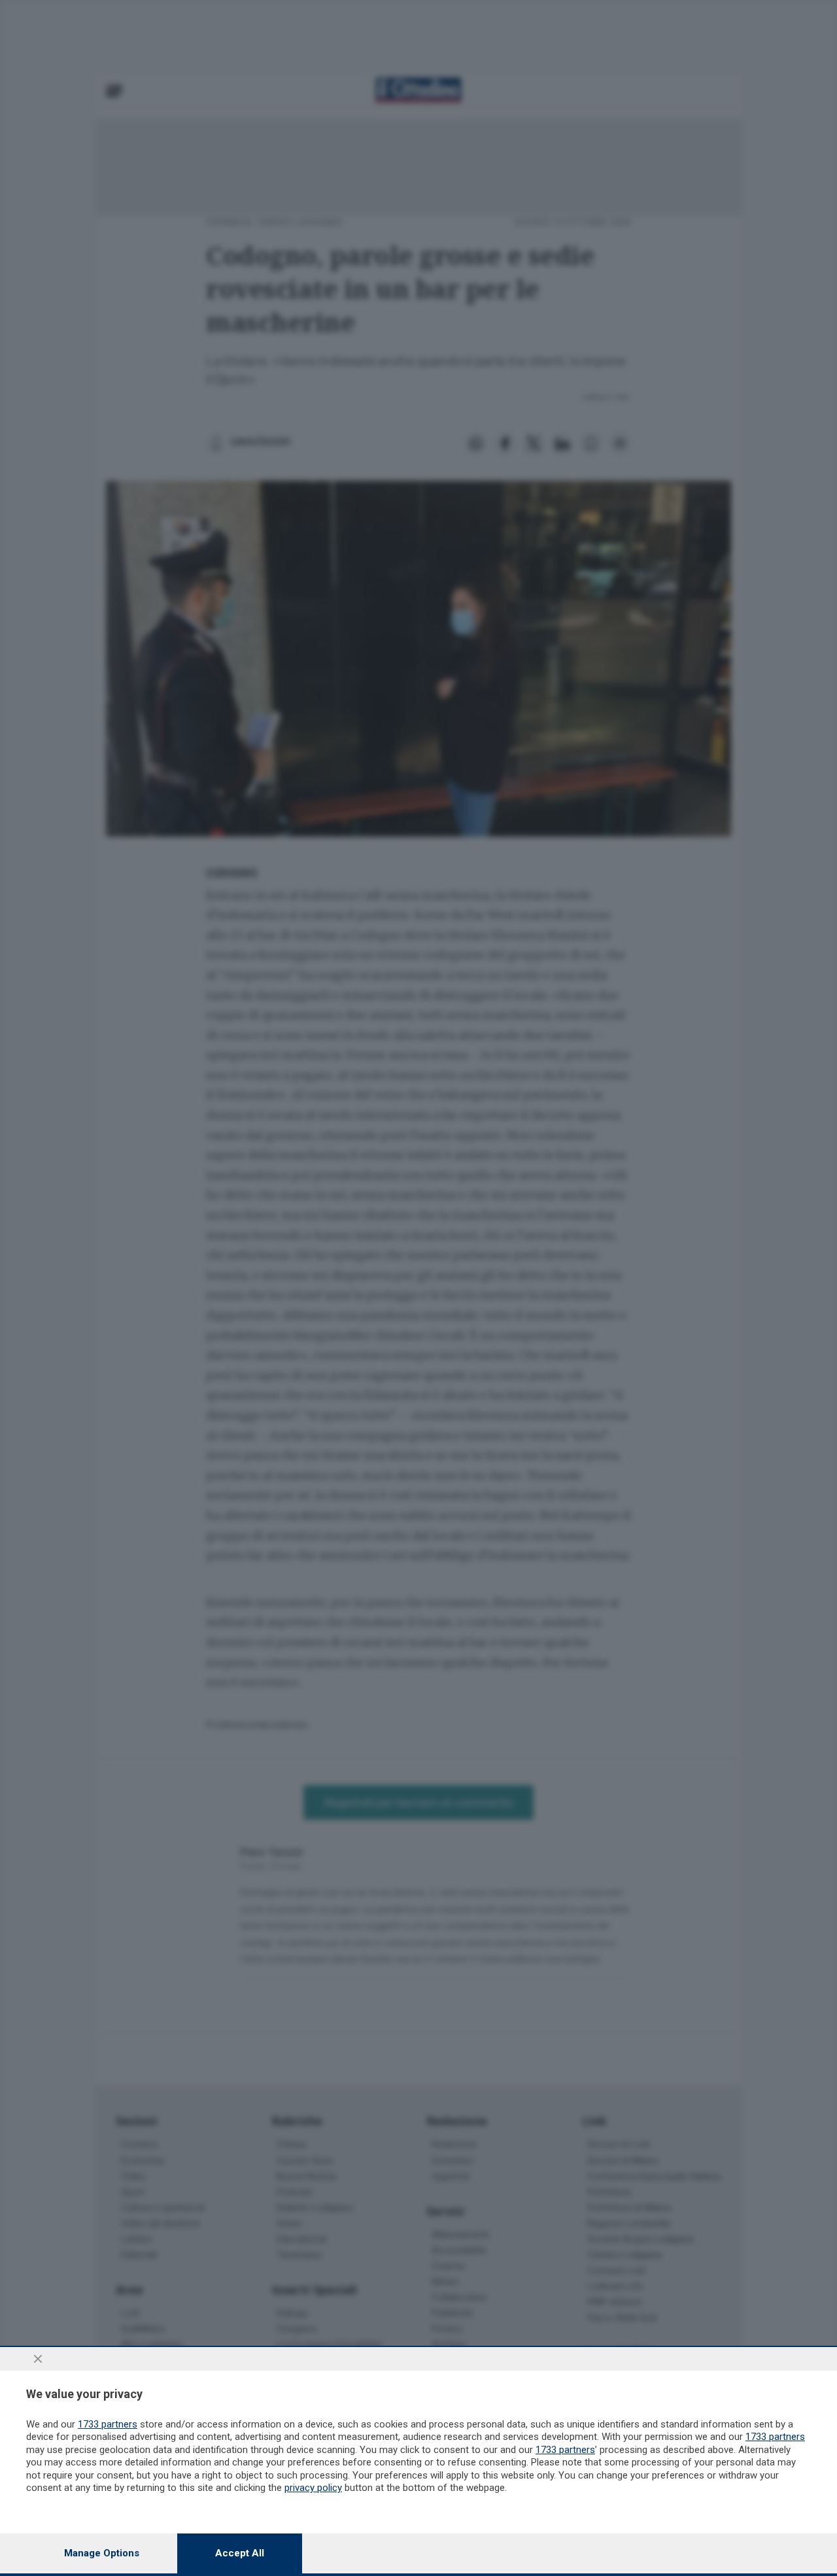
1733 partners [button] (108, 2424)
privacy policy (313, 2488)
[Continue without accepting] (38, 2359)
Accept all (240, 2553)
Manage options (102, 2553)
